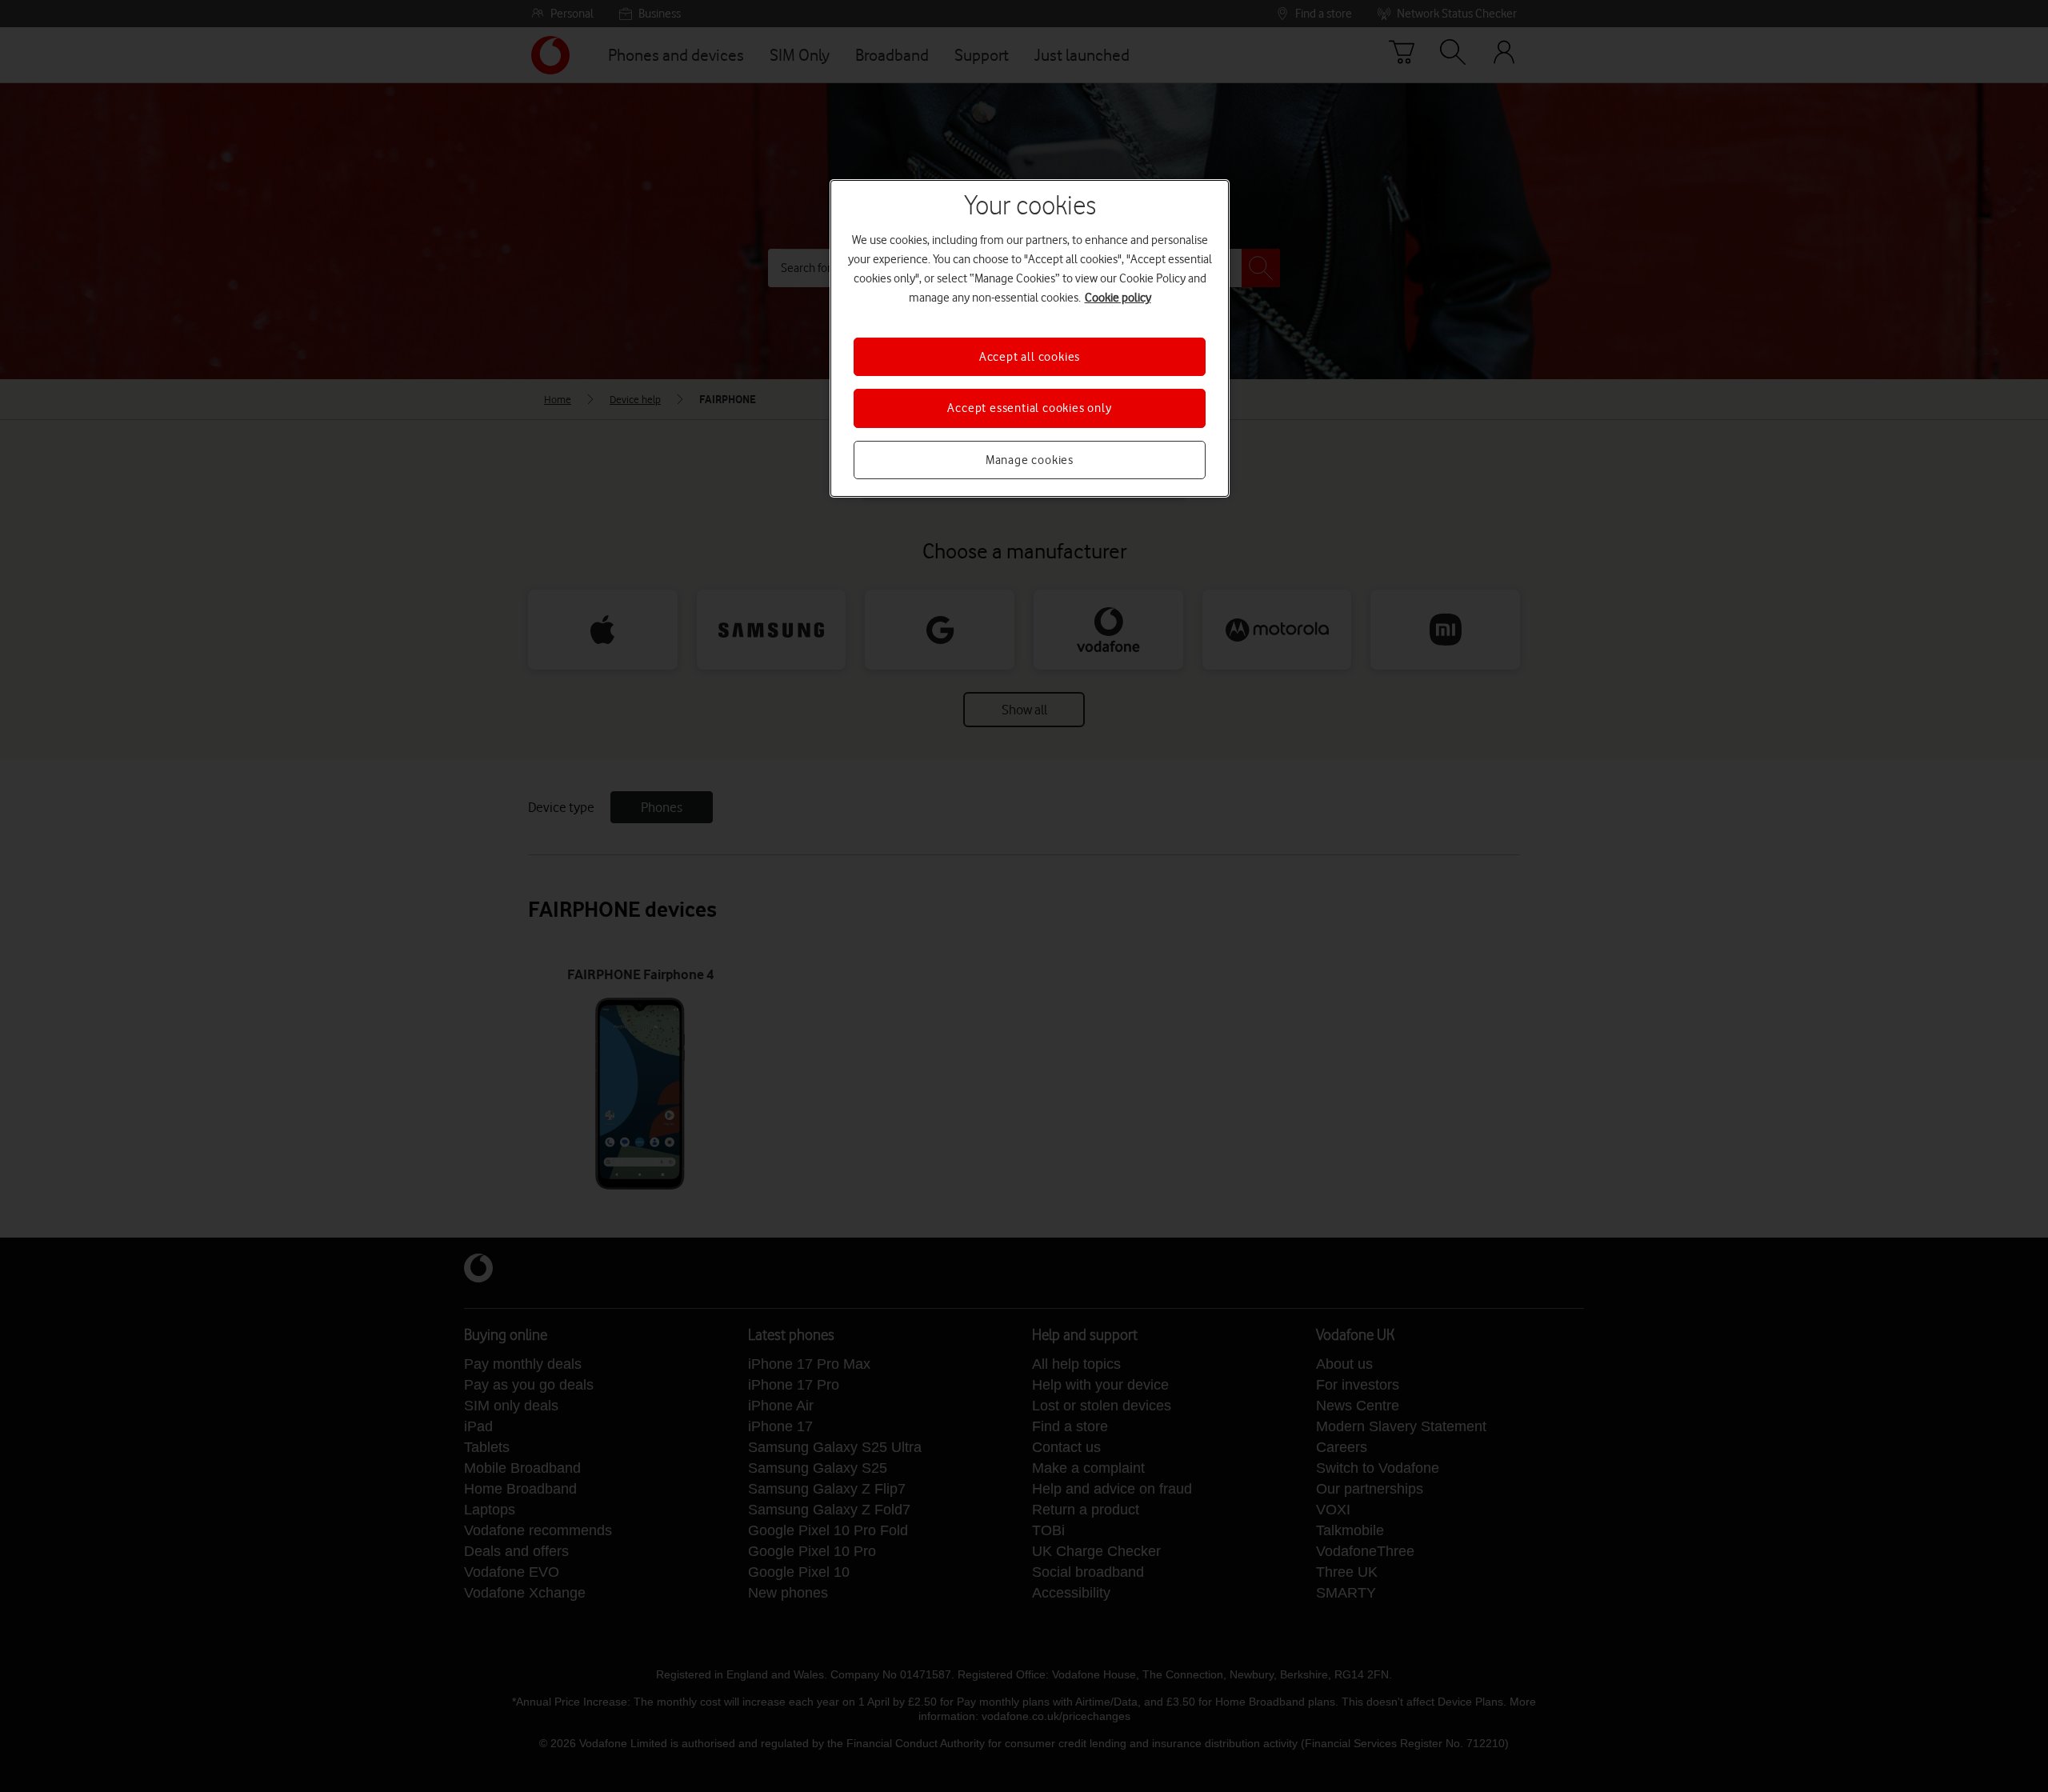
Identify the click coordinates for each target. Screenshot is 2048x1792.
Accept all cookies (1030, 357)
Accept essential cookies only (1029, 408)
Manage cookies (1030, 460)
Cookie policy (1118, 298)
